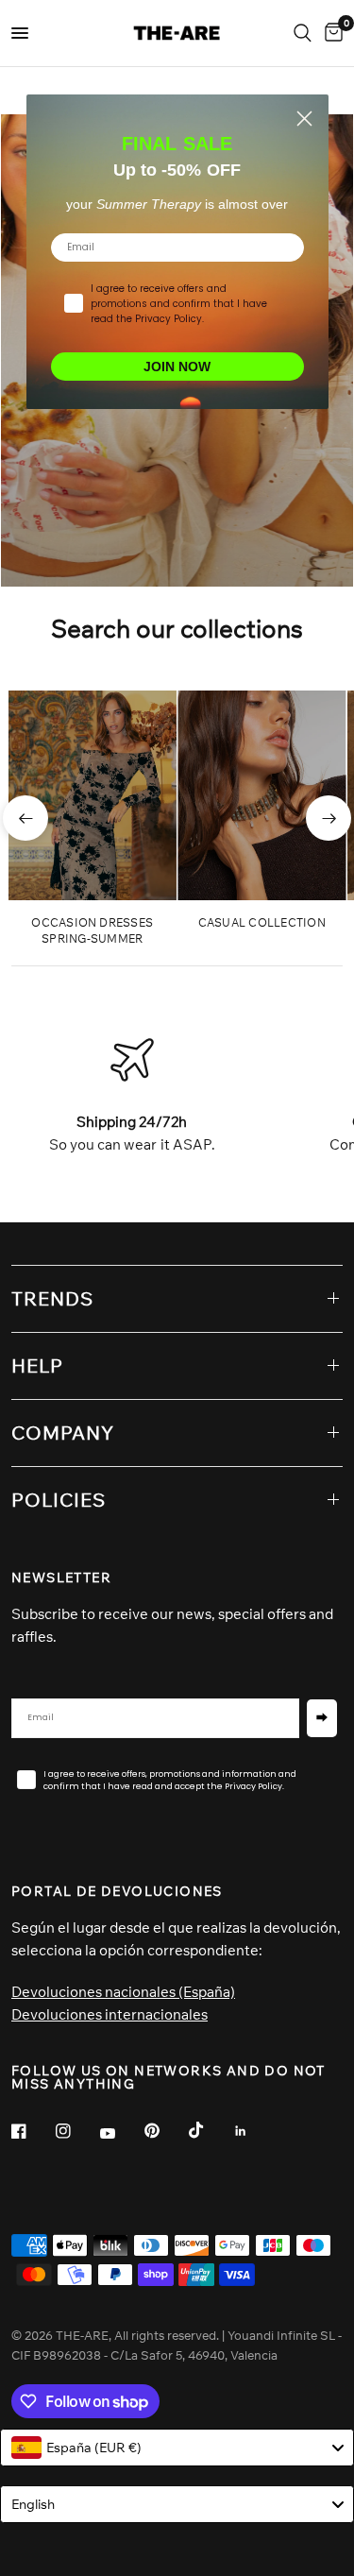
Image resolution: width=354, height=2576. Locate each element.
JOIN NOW (177, 367)
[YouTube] (121, 2133)
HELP (37, 1365)
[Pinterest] (165, 2130)
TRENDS (52, 1298)
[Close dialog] (304, 119)
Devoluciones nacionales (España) (123, 1992)
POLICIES (59, 1500)
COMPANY (63, 1433)
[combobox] (177, 2448)
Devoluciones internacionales (110, 2014)
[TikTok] (210, 2130)
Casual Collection (262, 922)
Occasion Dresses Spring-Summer (92, 930)
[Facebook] (32, 2131)
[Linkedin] (254, 2131)
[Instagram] (76, 2131)
